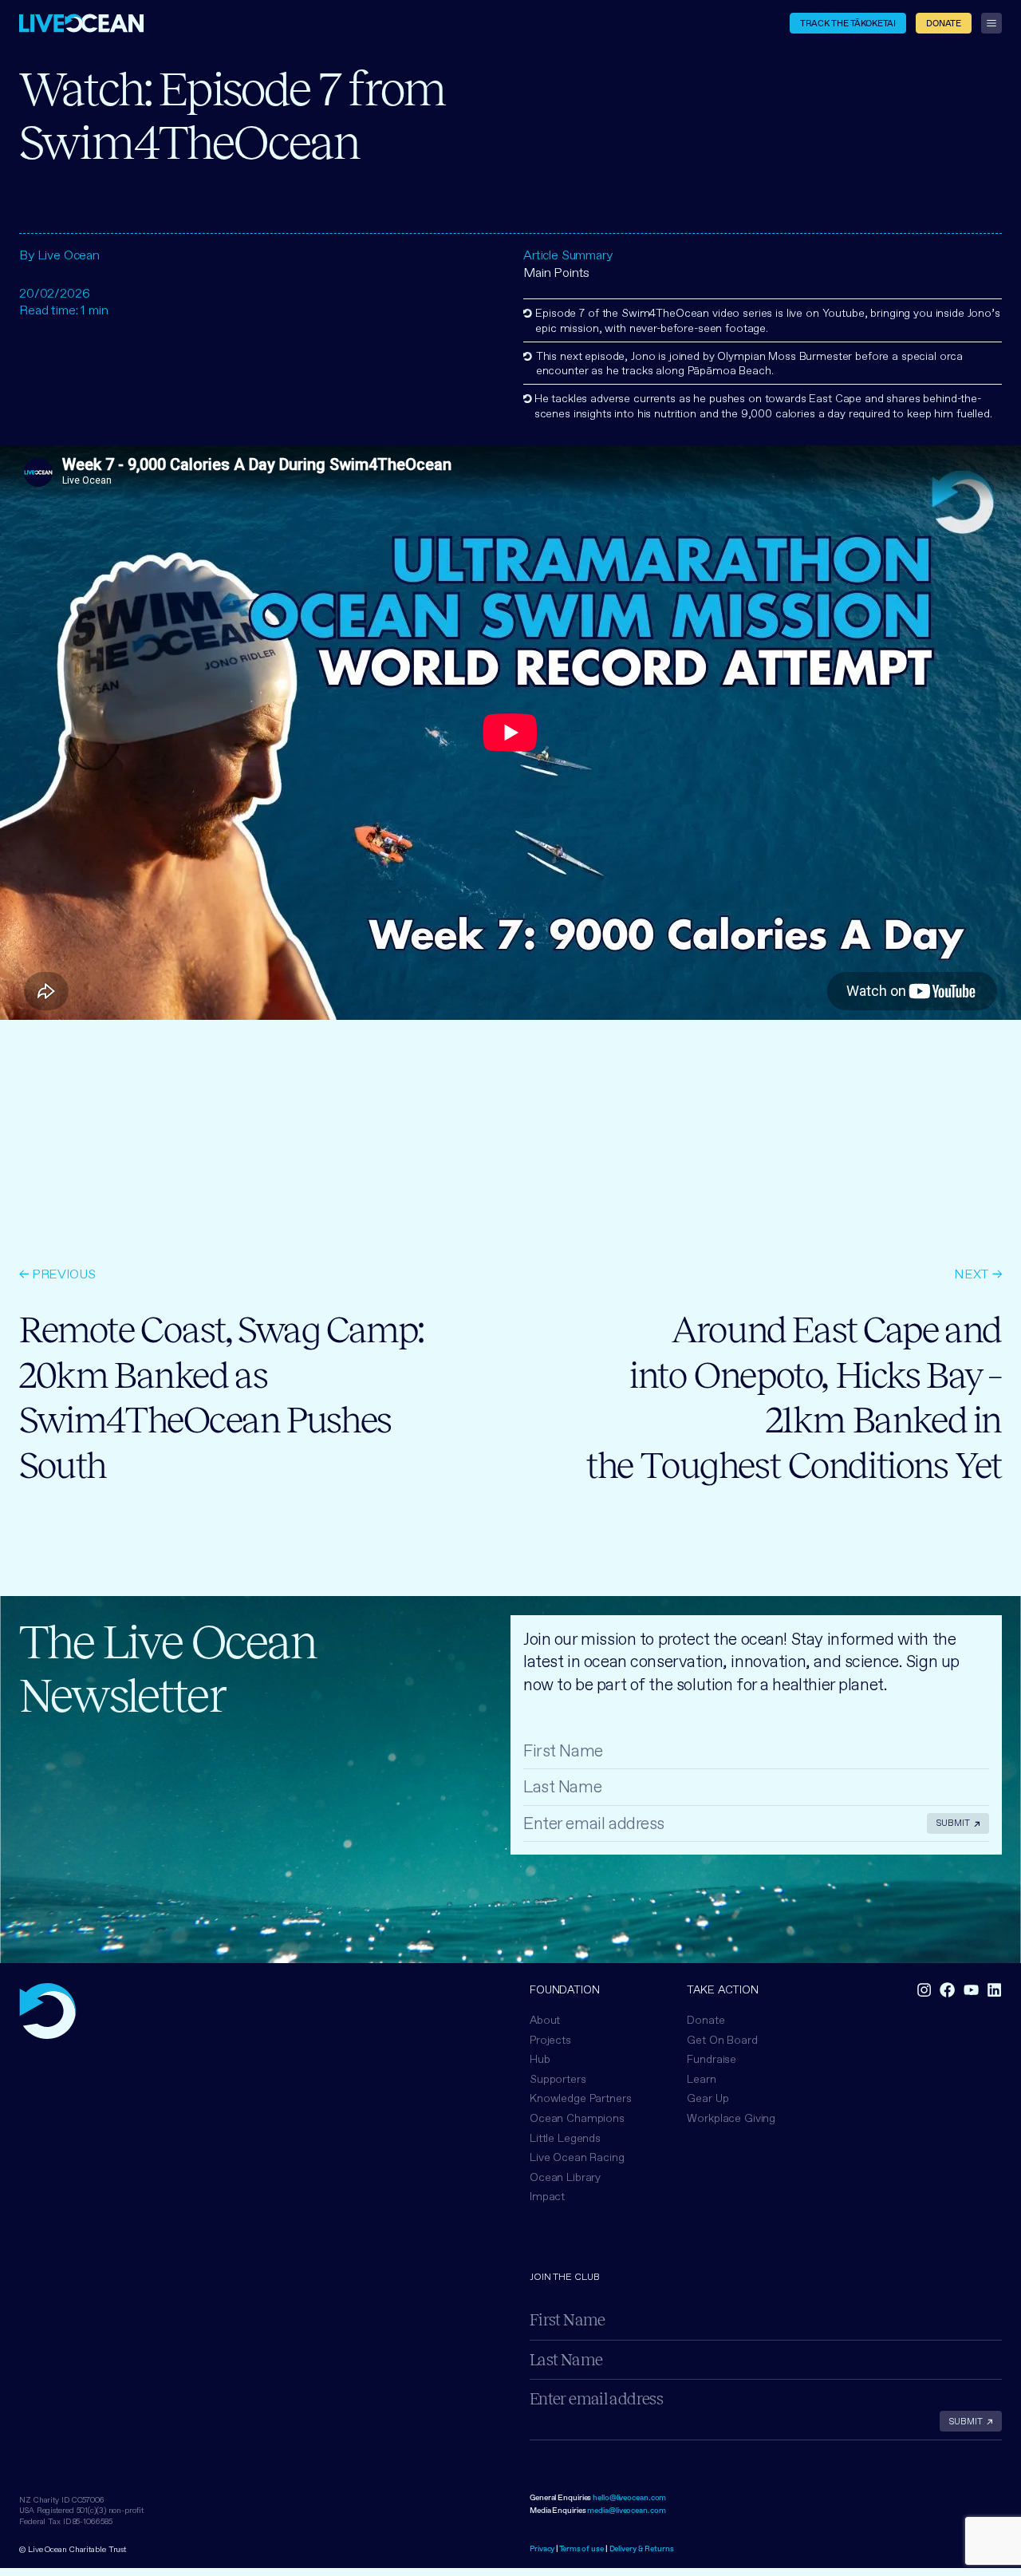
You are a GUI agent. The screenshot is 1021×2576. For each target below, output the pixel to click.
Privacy (542, 2548)
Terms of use (581, 2548)
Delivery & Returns (642, 2548)
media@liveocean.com (626, 2510)
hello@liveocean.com (629, 2497)
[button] (577, 2118)
